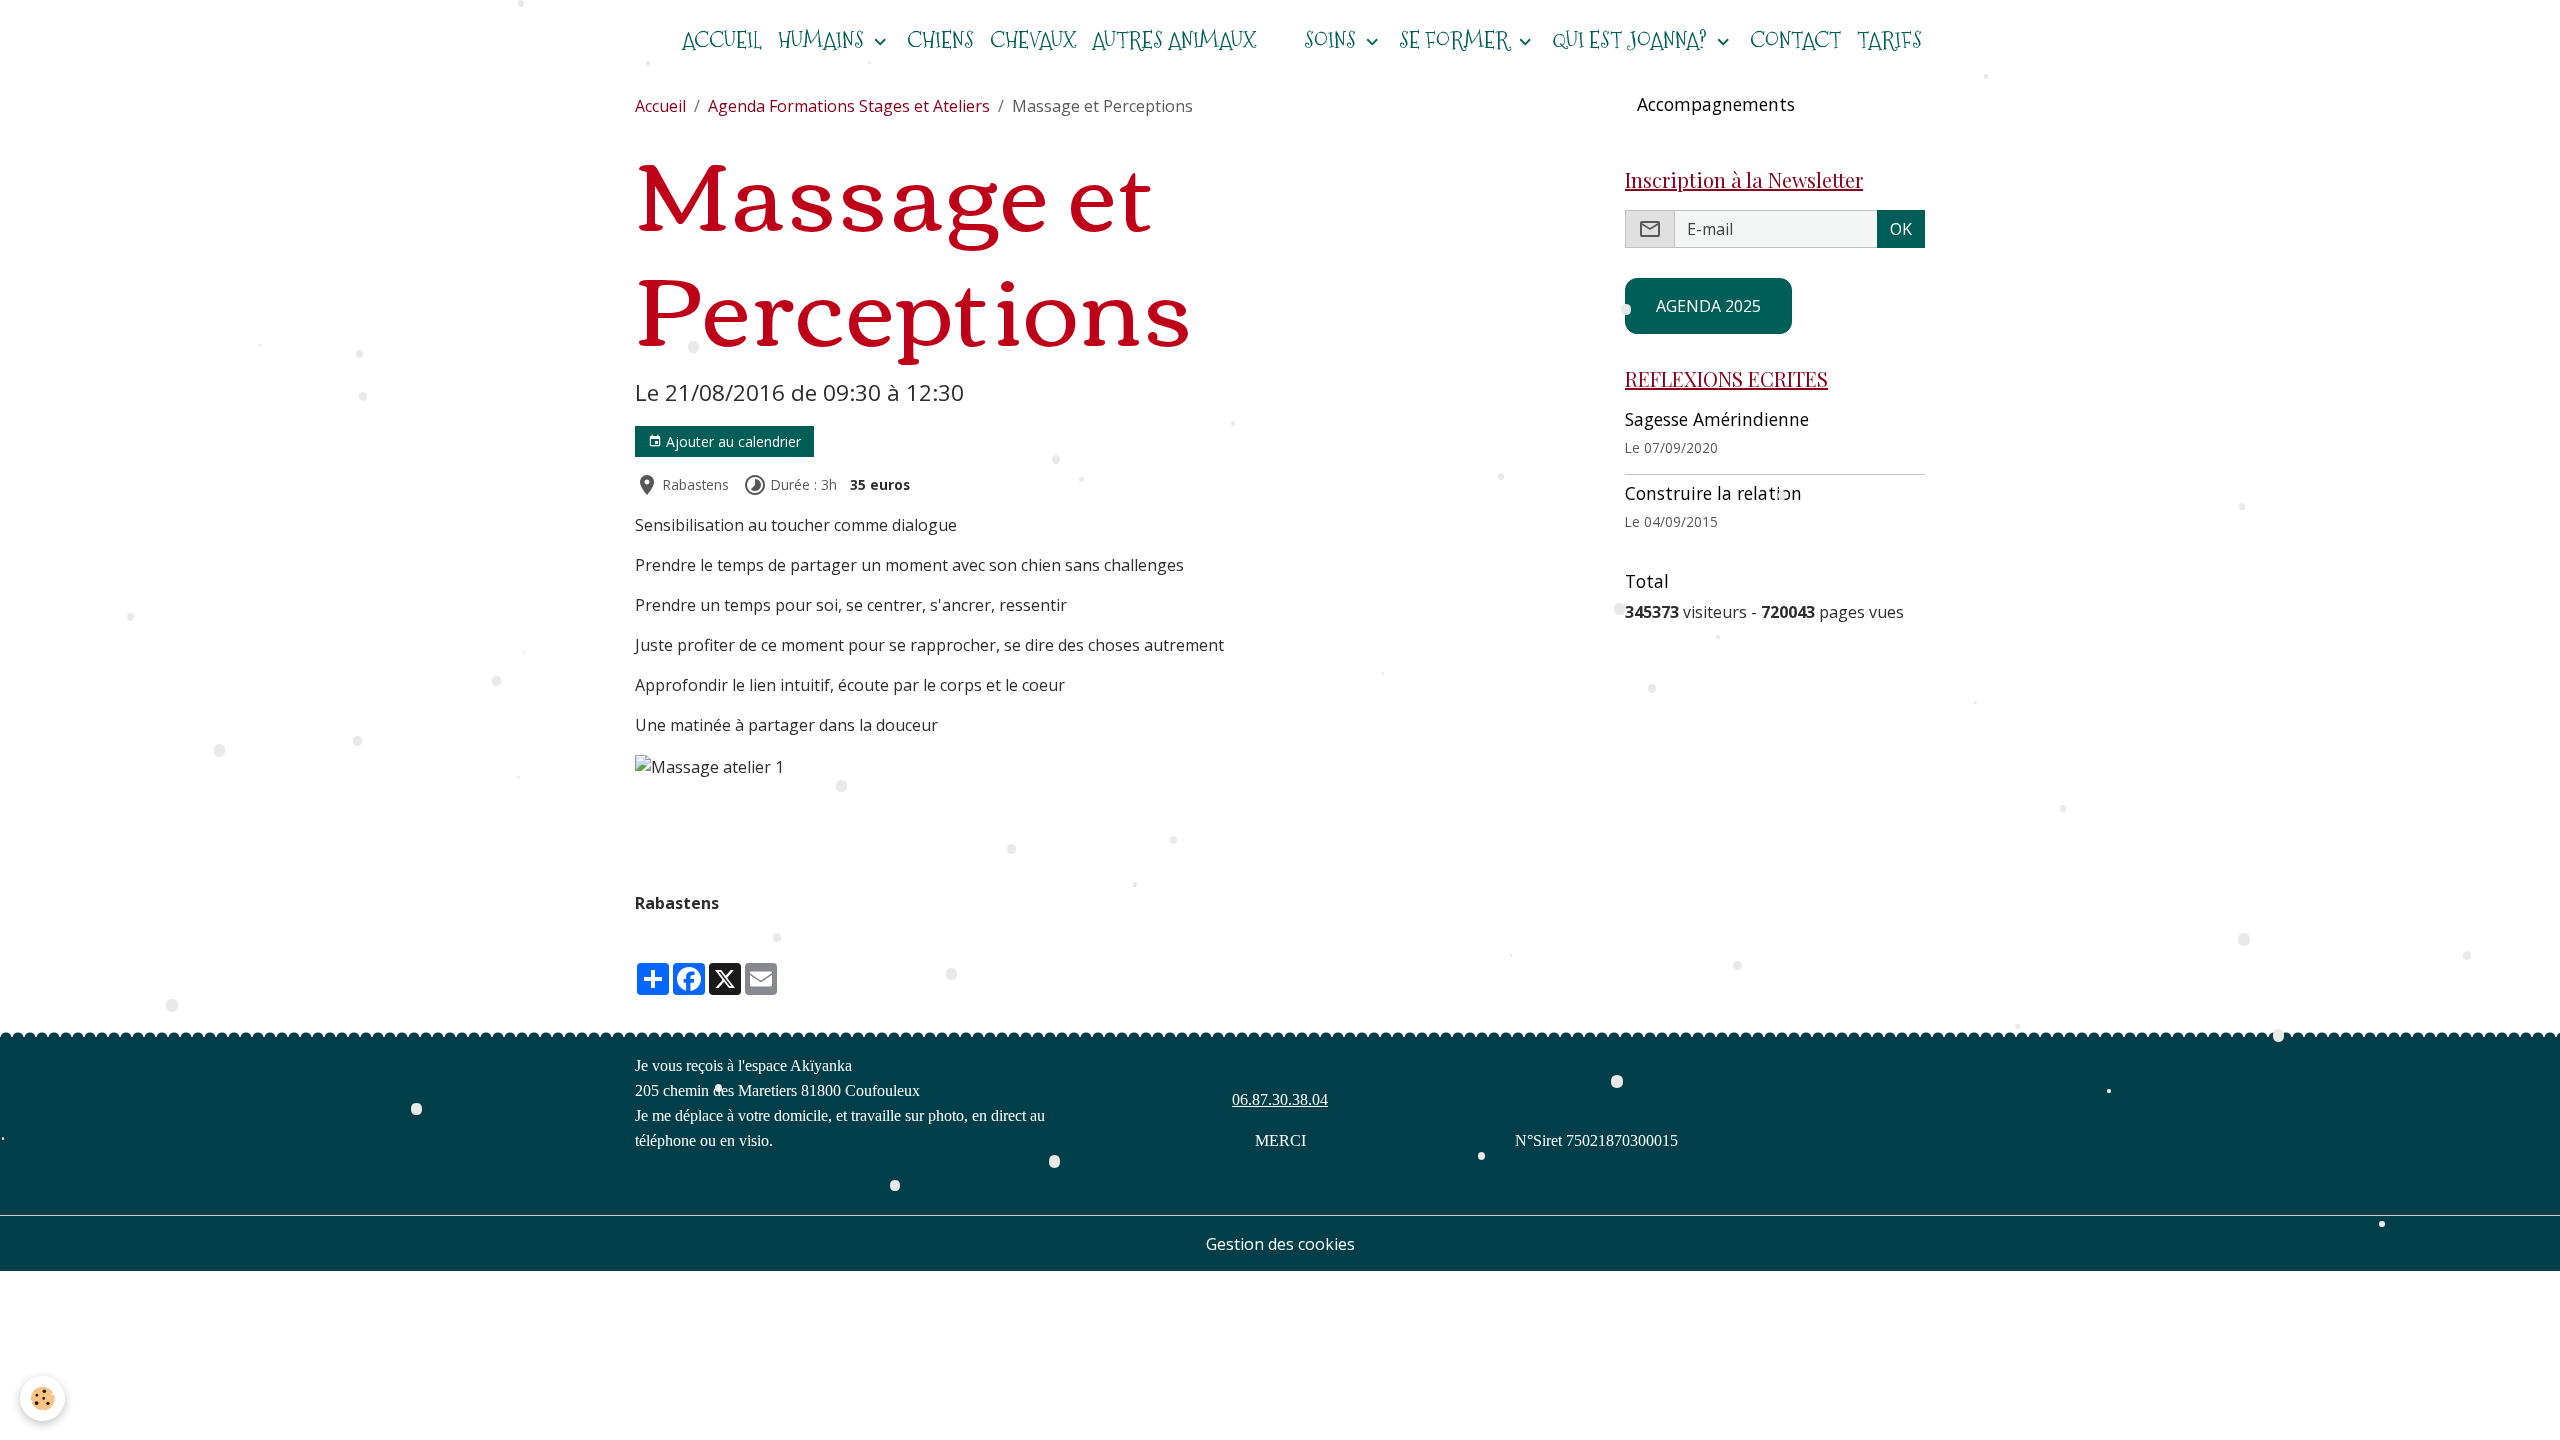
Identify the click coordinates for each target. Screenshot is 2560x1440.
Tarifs (1889, 40)
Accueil (660, 106)
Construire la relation (1713, 493)
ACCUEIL (722, 40)
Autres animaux (1174, 40)
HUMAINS (823, 40)
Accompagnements (1716, 104)
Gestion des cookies (1280, 1244)
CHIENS (940, 40)
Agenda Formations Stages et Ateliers (849, 106)
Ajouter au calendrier (731, 441)
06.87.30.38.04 (1280, 1099)
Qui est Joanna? (1632, 40)
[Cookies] (42, 1398)
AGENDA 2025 (1708, 306)
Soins (1332, 40)
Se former (1456, 40)
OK (1901, 229)
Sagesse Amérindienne (1717, 419)
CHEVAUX (1033, 40)
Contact (1795, 40)
